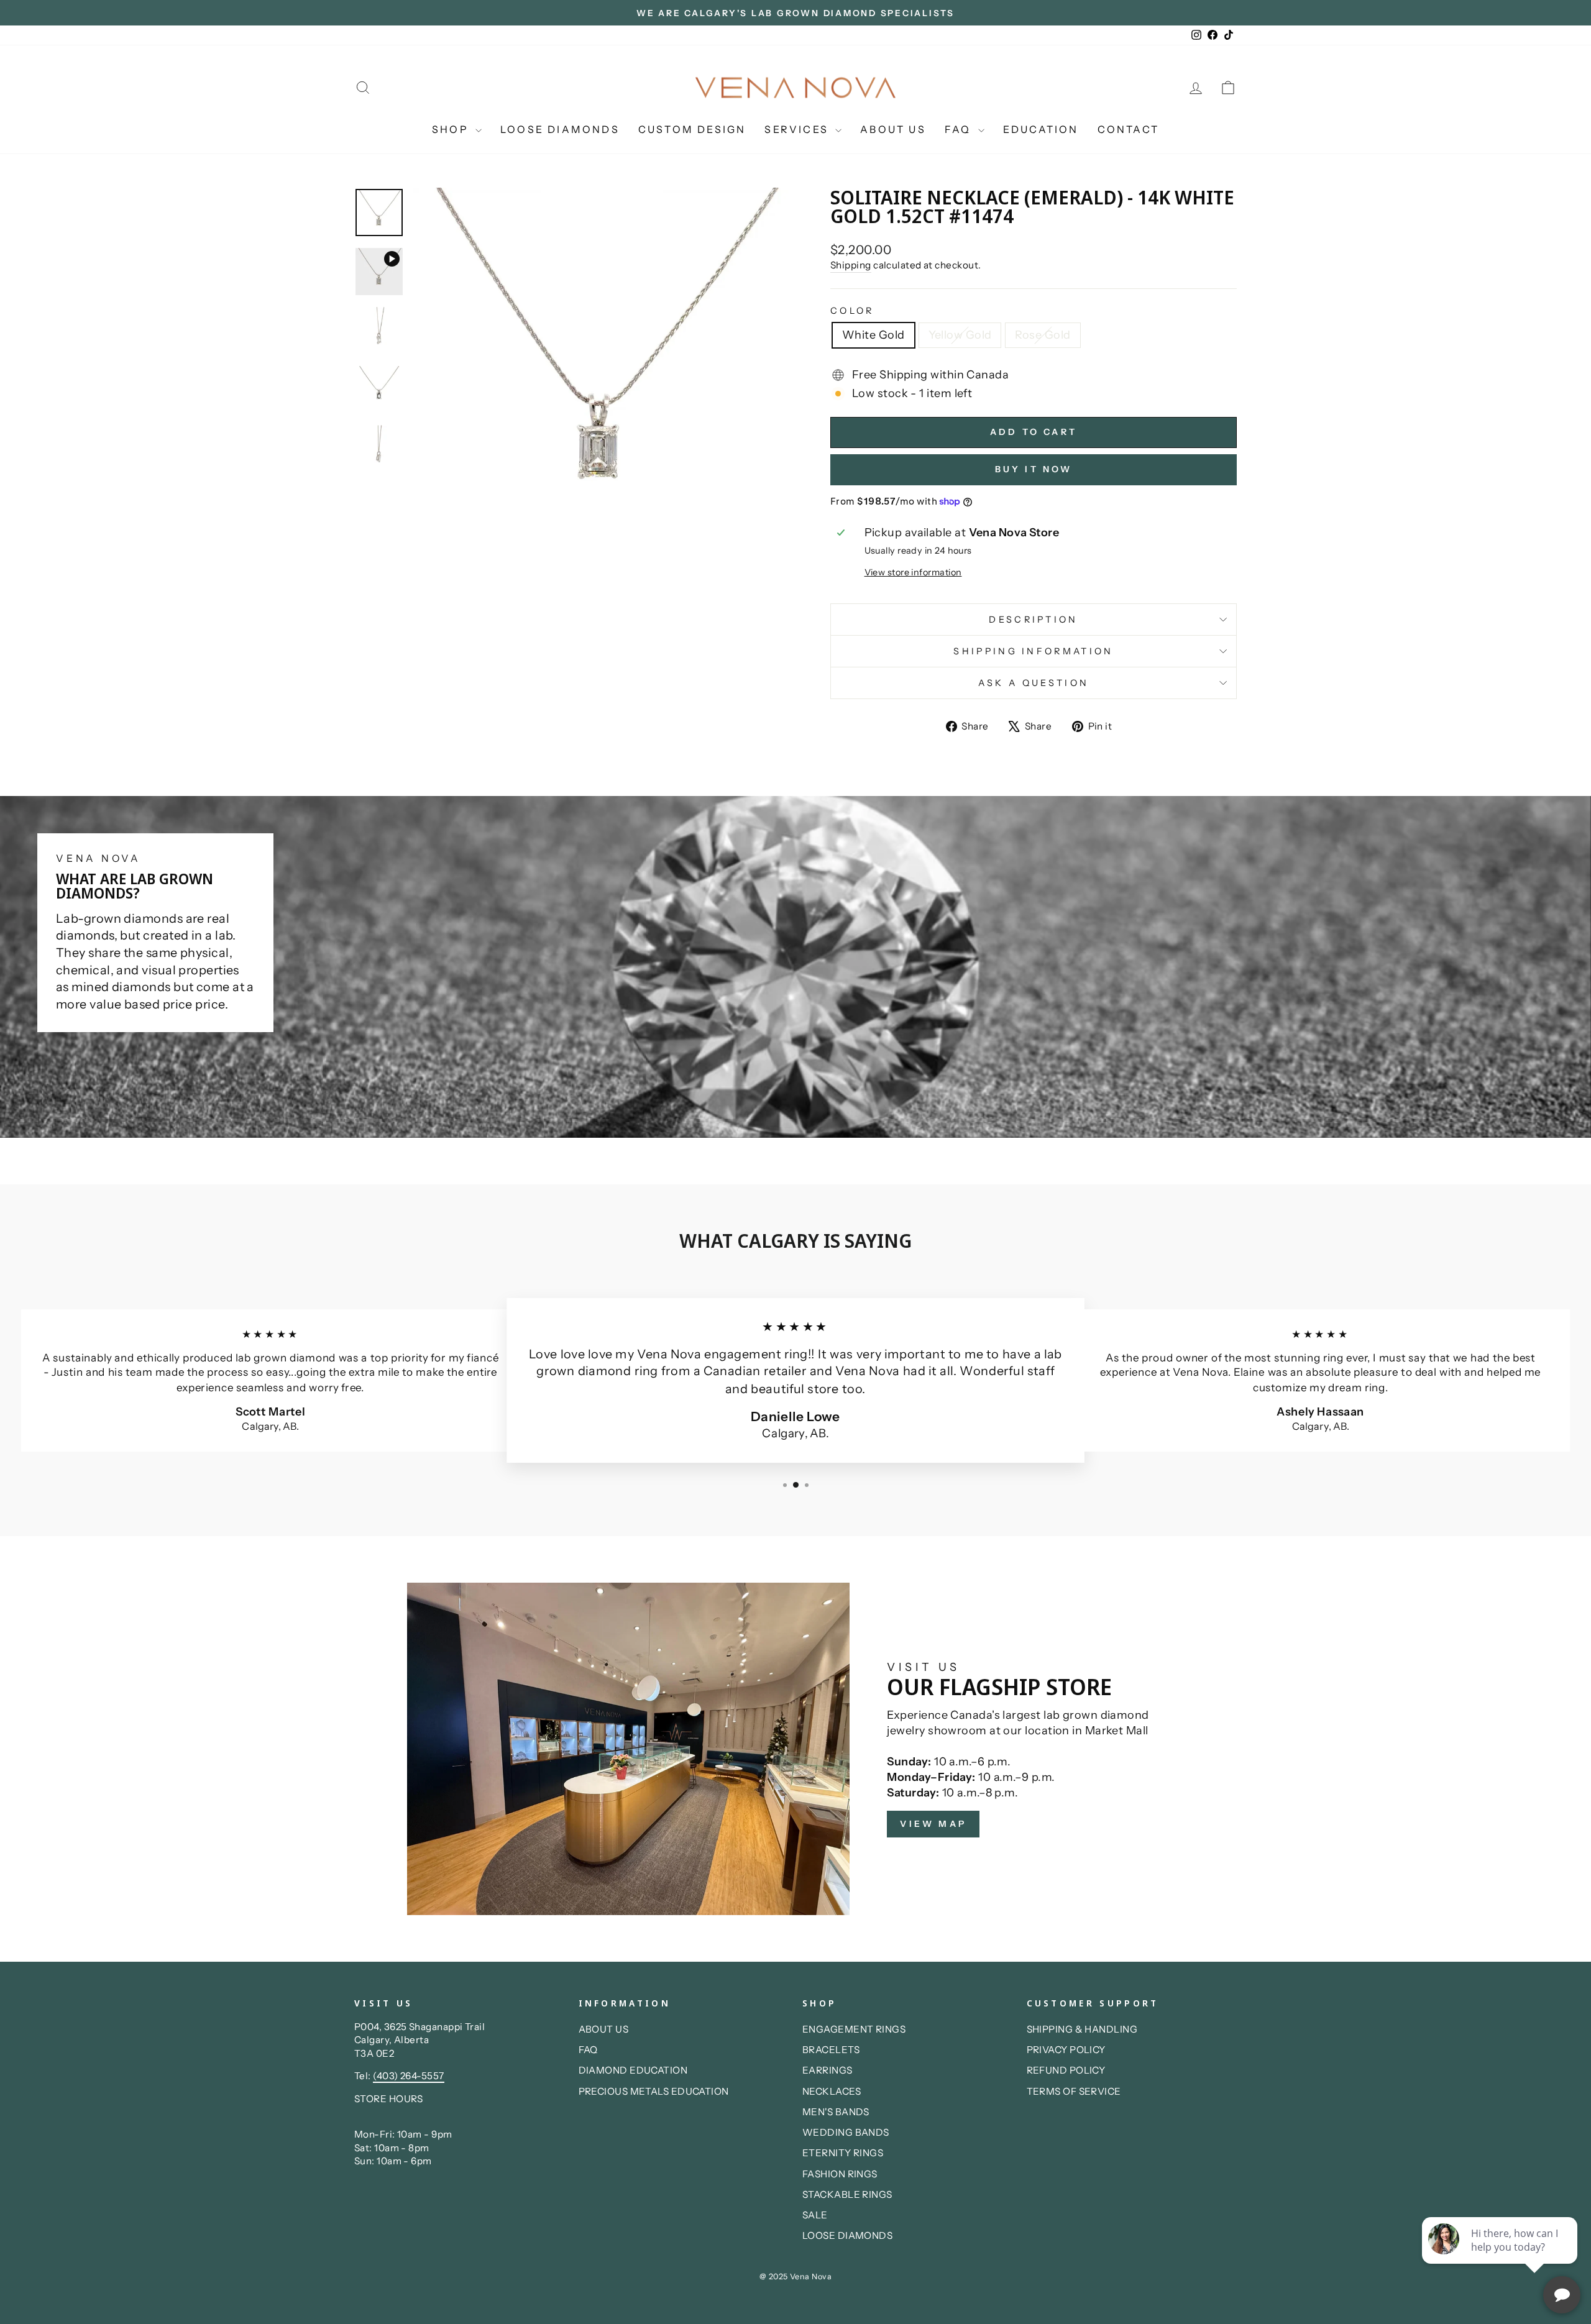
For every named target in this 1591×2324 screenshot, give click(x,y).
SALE (815, 2215)
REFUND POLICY (1066, 2070)
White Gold (873, 335)
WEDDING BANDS (846, 2132)
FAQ (960, 129)
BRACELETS (831, 2050)
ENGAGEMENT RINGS (854, 2029)
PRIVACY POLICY (1066, 2050)
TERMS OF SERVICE (1074, 2091)
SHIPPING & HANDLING (1082, 2029)
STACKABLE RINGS (847, 2194)
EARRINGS (828, 2070)
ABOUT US (893, 129)
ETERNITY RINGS (843, 2153)
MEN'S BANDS (836, 2112)
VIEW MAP (933, 1824)
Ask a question (1034, 683)
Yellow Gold (960, 335)
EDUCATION (1041, 129)
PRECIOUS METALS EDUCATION (654, 2091)
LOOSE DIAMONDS (560, 129)
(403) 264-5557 (408, 2076)
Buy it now (1034, 469)
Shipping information (1033, 651)
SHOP (452, 129)
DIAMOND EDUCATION (633, 2070)
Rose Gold (1043, 335)
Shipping (851, 265)
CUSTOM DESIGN (692, 129)
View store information (913, 572)
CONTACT (1128, 129)
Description (1034, 620)
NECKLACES (832, 2091)
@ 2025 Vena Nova (795, 2276)
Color (852, 311)
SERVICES (798, 129)
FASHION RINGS (840, 2174)
